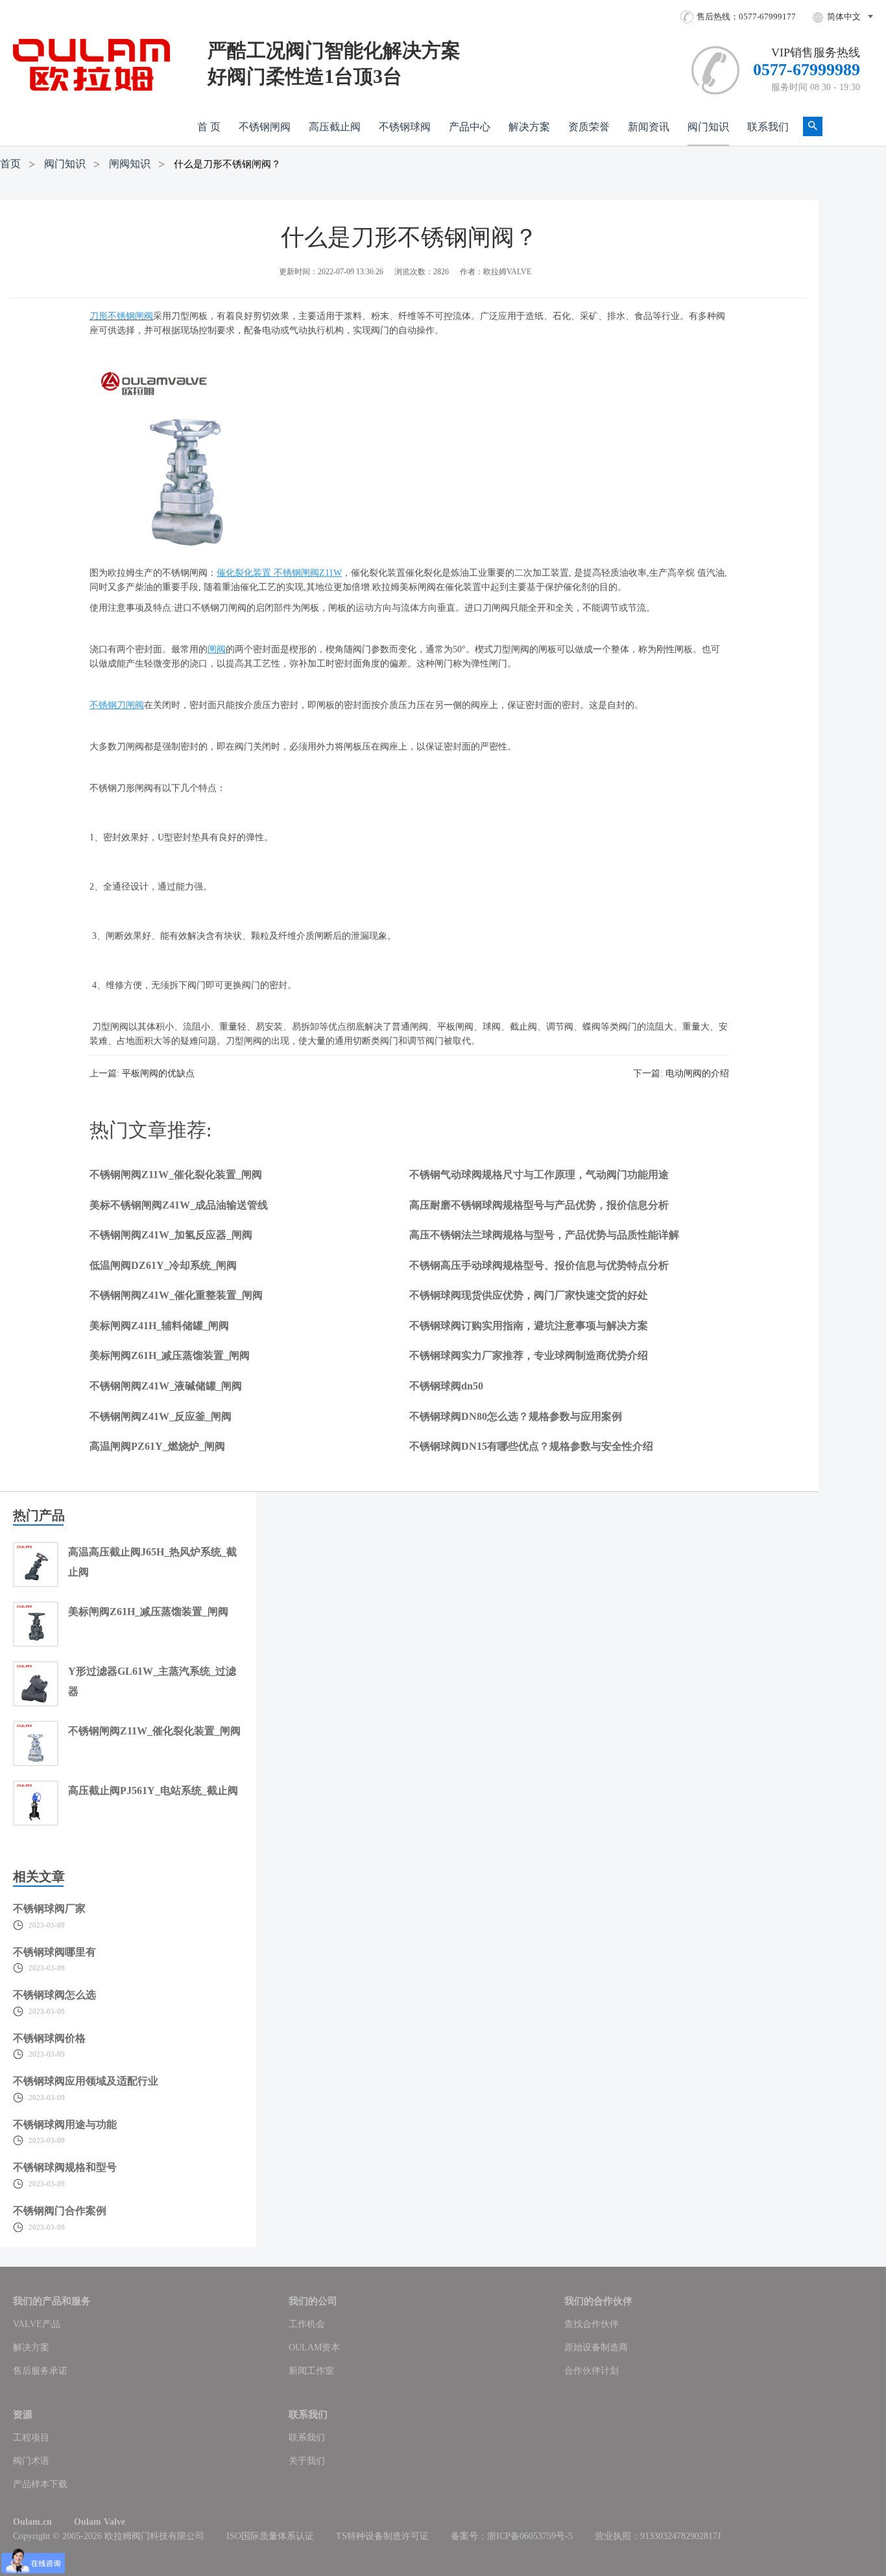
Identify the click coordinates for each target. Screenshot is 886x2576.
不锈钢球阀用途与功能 (65, 2124)
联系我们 (768, 127)
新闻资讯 (649, 127)
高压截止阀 (335, 127)
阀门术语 (31, 2461)
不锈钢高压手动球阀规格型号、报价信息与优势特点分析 (539, 1265)
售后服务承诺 (40, 2371)
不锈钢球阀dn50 (446, 1386)
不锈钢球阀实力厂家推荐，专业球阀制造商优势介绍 (529, 1355)
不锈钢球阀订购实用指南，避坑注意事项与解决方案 (529, 1326)
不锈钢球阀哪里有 (54, 1952)
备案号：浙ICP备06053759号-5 (512, 2536)
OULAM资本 (314, 2347)
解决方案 (529, 127)
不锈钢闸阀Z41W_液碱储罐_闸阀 (166, 1386)
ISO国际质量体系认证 (270, 2536)
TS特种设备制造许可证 (382, 2536)
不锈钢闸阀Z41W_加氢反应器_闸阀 (171, 1235)
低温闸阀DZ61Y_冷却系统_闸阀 (163, 1265)
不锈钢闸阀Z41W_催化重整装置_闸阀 (176, 1295)
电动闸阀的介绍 (697, 1073)
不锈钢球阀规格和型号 (65, 2167)
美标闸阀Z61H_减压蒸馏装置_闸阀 (170, 1355)
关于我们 (307, 2461)
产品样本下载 (40, 2484)
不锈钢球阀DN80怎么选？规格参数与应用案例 (516, 1416)
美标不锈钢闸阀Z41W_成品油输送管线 (179, 1205)
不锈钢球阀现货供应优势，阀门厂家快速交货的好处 (529, 1295)
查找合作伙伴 (592, 2324)
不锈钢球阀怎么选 (54, 1995)
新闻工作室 (311, 2371)
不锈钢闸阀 (265, 127)
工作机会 (307, 2324)
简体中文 (844, 17)
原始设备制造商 (596, 2347)
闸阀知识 (130, 164)
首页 (10, 164)
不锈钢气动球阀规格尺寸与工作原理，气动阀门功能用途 (539, 1175)
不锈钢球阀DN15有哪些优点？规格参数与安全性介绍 (531, 1446)
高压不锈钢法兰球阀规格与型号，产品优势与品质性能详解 (544, 1235)
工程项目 (31, 2438)
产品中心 (470, 127)
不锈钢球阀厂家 (49, 1908)
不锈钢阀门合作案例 (60, 2211)
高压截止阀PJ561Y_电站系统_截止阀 (153, 1790)
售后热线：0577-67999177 (746, 17)
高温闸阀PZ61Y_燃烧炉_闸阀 (157, 1446)
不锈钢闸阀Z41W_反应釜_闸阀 (161, 1416)
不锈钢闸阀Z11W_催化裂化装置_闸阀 (176, 1175)
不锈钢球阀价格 (49, 2038)
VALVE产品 (37, 2324)
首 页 (209, 127)
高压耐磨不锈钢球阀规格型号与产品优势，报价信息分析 (539, 1205)
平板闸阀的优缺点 (158, 1073)
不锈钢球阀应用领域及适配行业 (86, 2081)
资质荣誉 (589, 127)
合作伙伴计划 (592, 2371)
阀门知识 (708, 127)
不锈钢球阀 (405, 127)
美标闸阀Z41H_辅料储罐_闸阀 (159, 1326)
